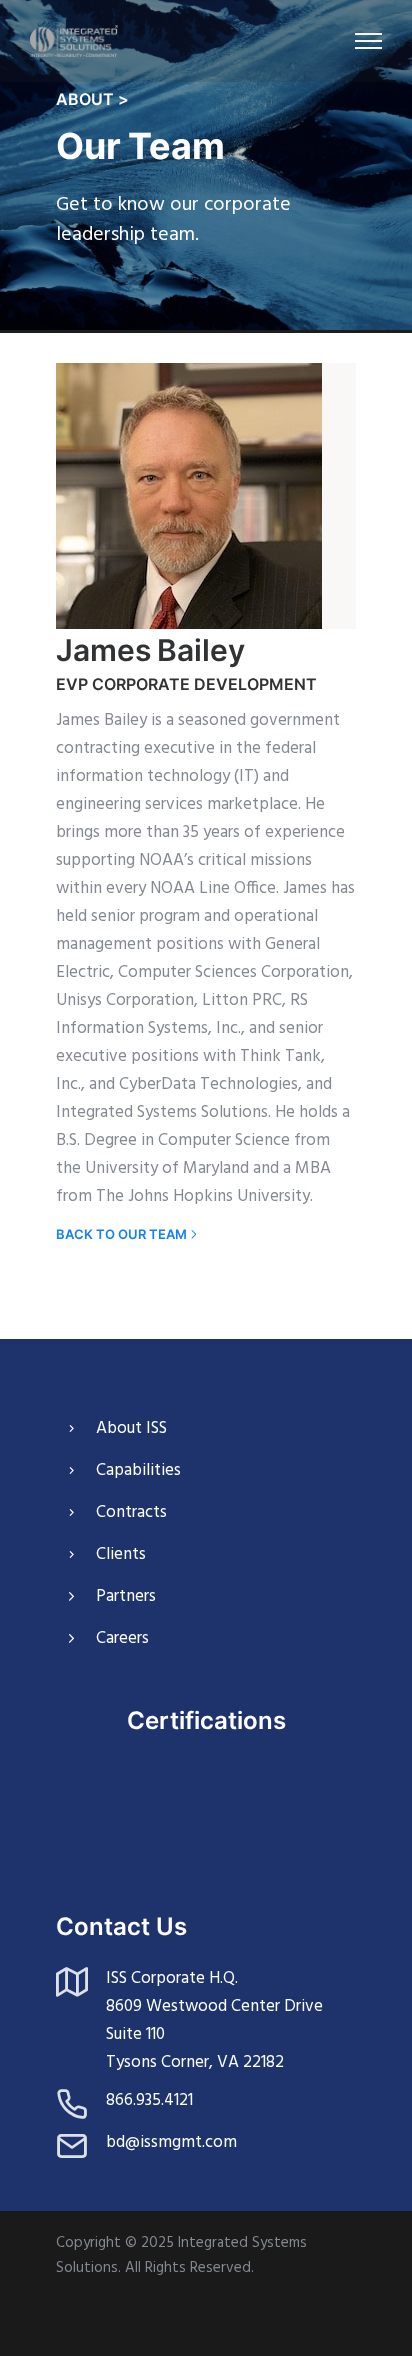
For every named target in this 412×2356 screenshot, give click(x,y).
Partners (126, 1596)
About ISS (131, 1428)
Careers (122, 1638)
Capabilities (138, 1470)
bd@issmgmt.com (171, 2142)
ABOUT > (92, 99)
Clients (121, 1554)
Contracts (131, 1512)
